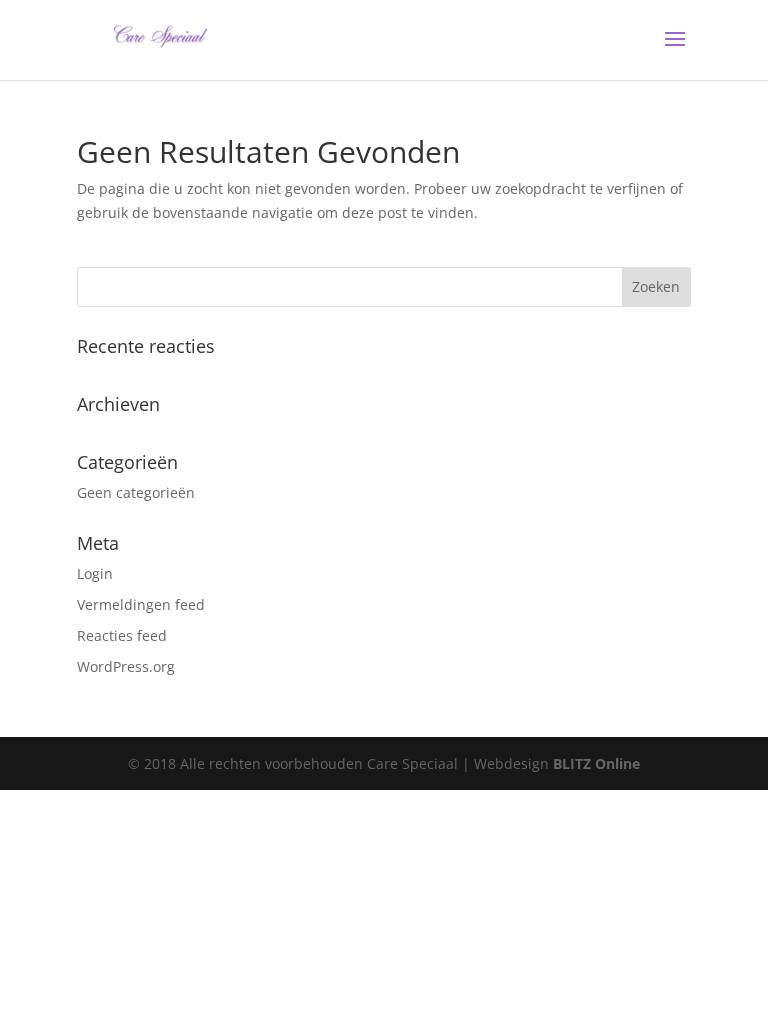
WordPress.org (126, 666)
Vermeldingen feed (141, 604)
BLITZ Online (596, 763)
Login (95, 573)
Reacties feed (122, 635)
